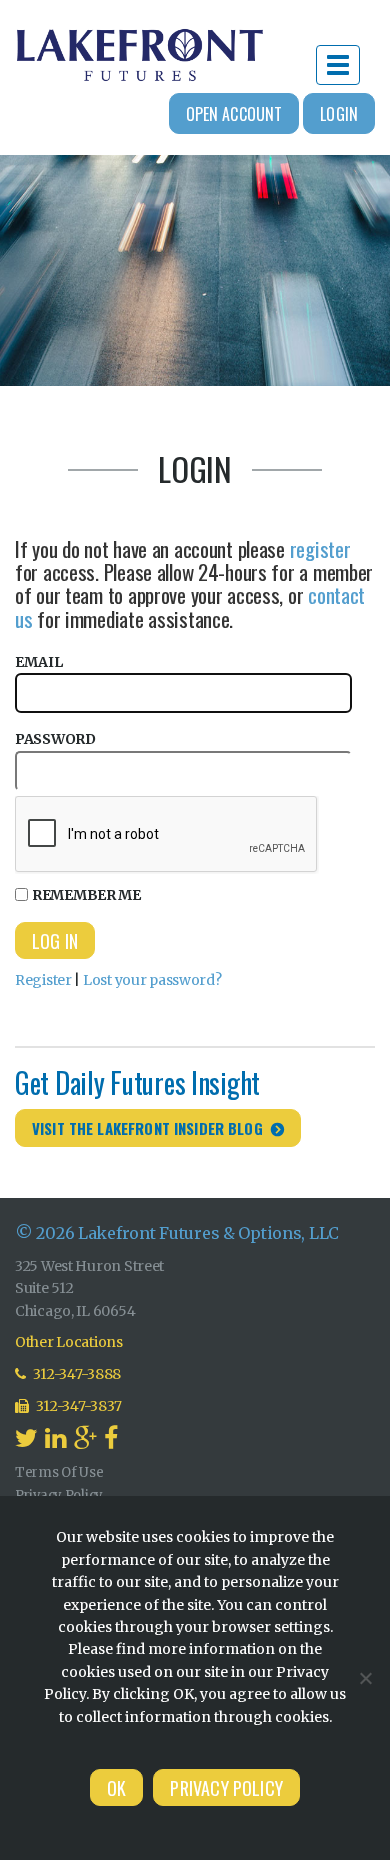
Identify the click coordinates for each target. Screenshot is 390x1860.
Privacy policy (226, 1788)
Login (339, 114)
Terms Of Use (59, 1472)
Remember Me (86, 895)
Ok (116, 1788)
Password (55, 739)
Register (43, 980)
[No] (365, 1678)
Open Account (234, 114)
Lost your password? (152, 980)
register (320, 548)
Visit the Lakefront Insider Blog (147, 1128)
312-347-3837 (78, 1406)
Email (39, 662)
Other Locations (69, 1342)
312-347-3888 (76, 1374)
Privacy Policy (59, 1495)
